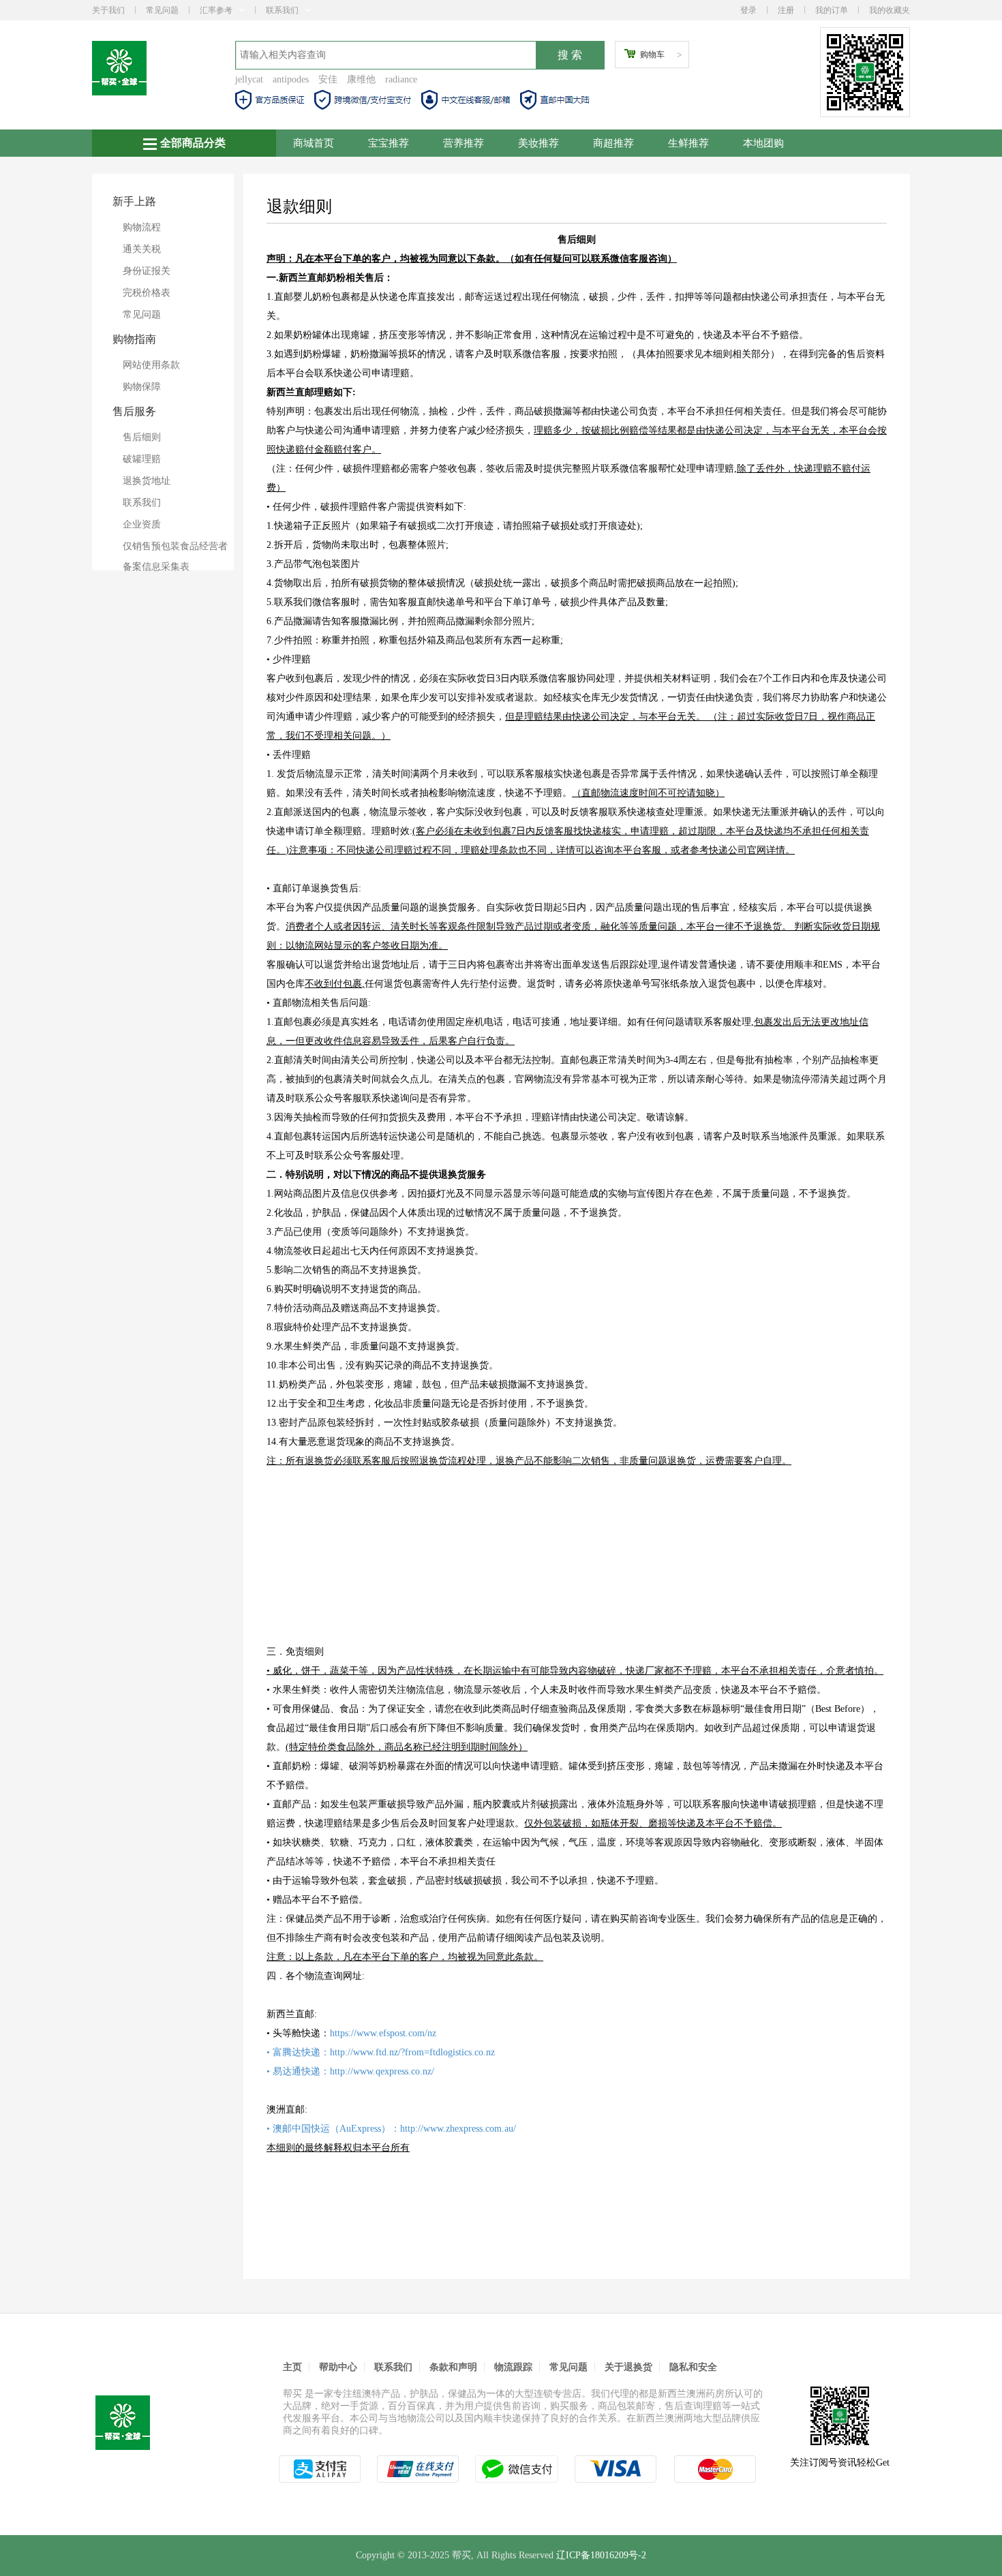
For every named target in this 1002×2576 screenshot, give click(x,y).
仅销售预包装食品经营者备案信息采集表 (175, 556)
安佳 (328, 79)
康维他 (361, 79)
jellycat (249, 79)
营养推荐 (464, 143)
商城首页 (314, 143)
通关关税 (142, 249)
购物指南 (134, 339)
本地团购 (763, 143)
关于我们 (108, 10)
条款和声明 (453, 2367)
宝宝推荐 (389, 143)
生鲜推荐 (688, 143)
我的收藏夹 (890, 10)
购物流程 (142, 227)
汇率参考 (216, 10)
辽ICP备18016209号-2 (601, 2555)
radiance (401, 79)
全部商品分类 (193, 143)
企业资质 (142, 524)
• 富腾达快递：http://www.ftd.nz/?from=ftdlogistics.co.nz (381, 2052)
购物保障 (142, 387)
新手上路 (134, 201)
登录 (748, 10)
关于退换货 (628, 2367)
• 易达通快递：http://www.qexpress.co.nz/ (350, 2071)
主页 (292, 2367)
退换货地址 (147, 481)
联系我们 (282, 10)
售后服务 (134, 411)
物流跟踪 (513, 2367)
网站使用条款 (151, 365)
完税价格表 (147, 293)
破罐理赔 (142, 459)
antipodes (291, 79)
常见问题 (162, 10)
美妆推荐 (538, 143)
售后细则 (142, 437)
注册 (786, 10)
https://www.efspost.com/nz (383, 2033)
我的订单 (832, 10)
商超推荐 (613, 143)
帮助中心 (338, 2367)
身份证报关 (147, 271)
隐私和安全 (693, 2367)
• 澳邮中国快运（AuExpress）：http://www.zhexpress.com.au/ (391, 2129)
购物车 (652, 55)
